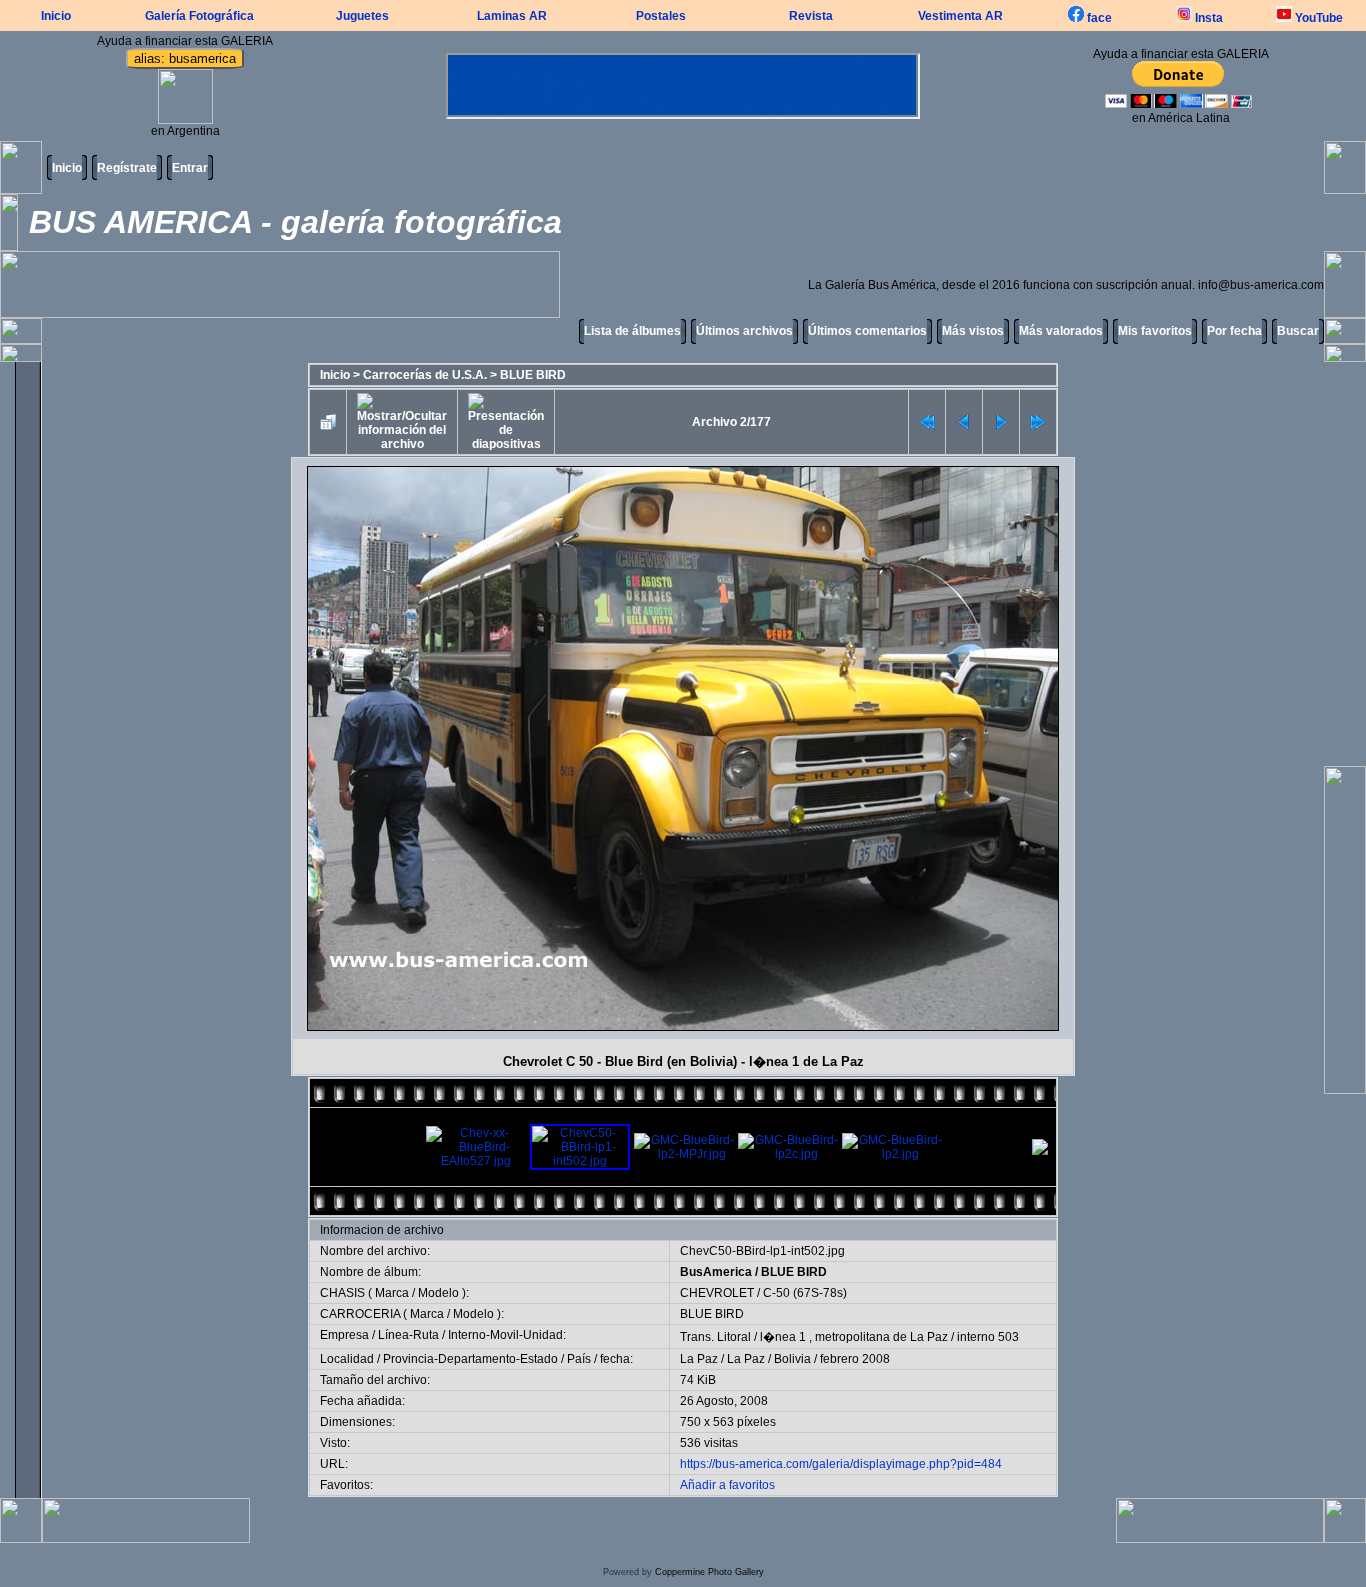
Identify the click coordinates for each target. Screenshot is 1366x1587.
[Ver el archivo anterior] (964, 422)
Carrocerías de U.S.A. (425, 375)
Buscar (1298, 331)
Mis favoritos (1155, 331)
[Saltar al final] (1038, 422)
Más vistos (973, 331)
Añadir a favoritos (727, 1485)
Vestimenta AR (960, 16)
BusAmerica (716, 1272)
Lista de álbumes (632, 331)
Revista (811, 16)
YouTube (1317, 18)
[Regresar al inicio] (927, 422)
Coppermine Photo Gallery (709, 1572)
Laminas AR (512, 16)
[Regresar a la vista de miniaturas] (328, 422)
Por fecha (1234, 331)
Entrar (190, 168)
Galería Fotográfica (199, 16)
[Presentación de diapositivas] (506, 422)
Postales (661, 16)
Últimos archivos (744, 331)
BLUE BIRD (533, 375)
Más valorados (1061, 331)
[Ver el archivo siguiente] (1001, 422)
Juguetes (362, 16)
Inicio (56, 16)
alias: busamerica (185, 58)
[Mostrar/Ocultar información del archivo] (402, 422)
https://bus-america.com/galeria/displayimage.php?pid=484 (841, 1464)
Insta (1207, 18)
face (1098, 18)
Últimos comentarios (867, 331)
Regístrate (127, 168)
